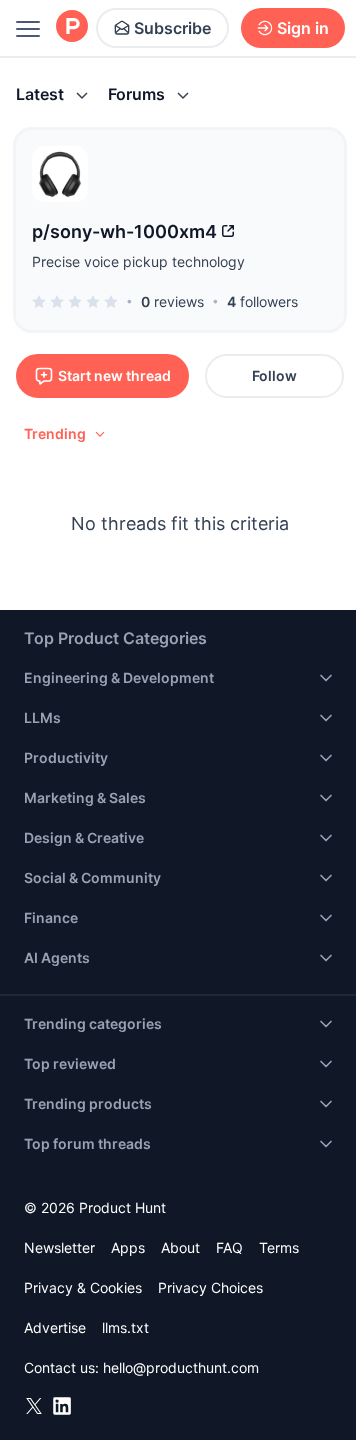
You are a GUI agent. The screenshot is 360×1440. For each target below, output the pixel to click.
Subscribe (172, 28)
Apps (128, 1247)
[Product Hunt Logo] (72, 27)
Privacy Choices (210, 1287)
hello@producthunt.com (181, 1367)
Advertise (55, 1327)
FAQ (229, 1247)
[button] (66, 434)
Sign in (303, 28)
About (180, 1247)
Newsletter (59, 1247)
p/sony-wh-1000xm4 (124, 231)
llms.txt (125, 1327)
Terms (279, 1247)
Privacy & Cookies (83, 1287)
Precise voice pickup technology (138, 261)
